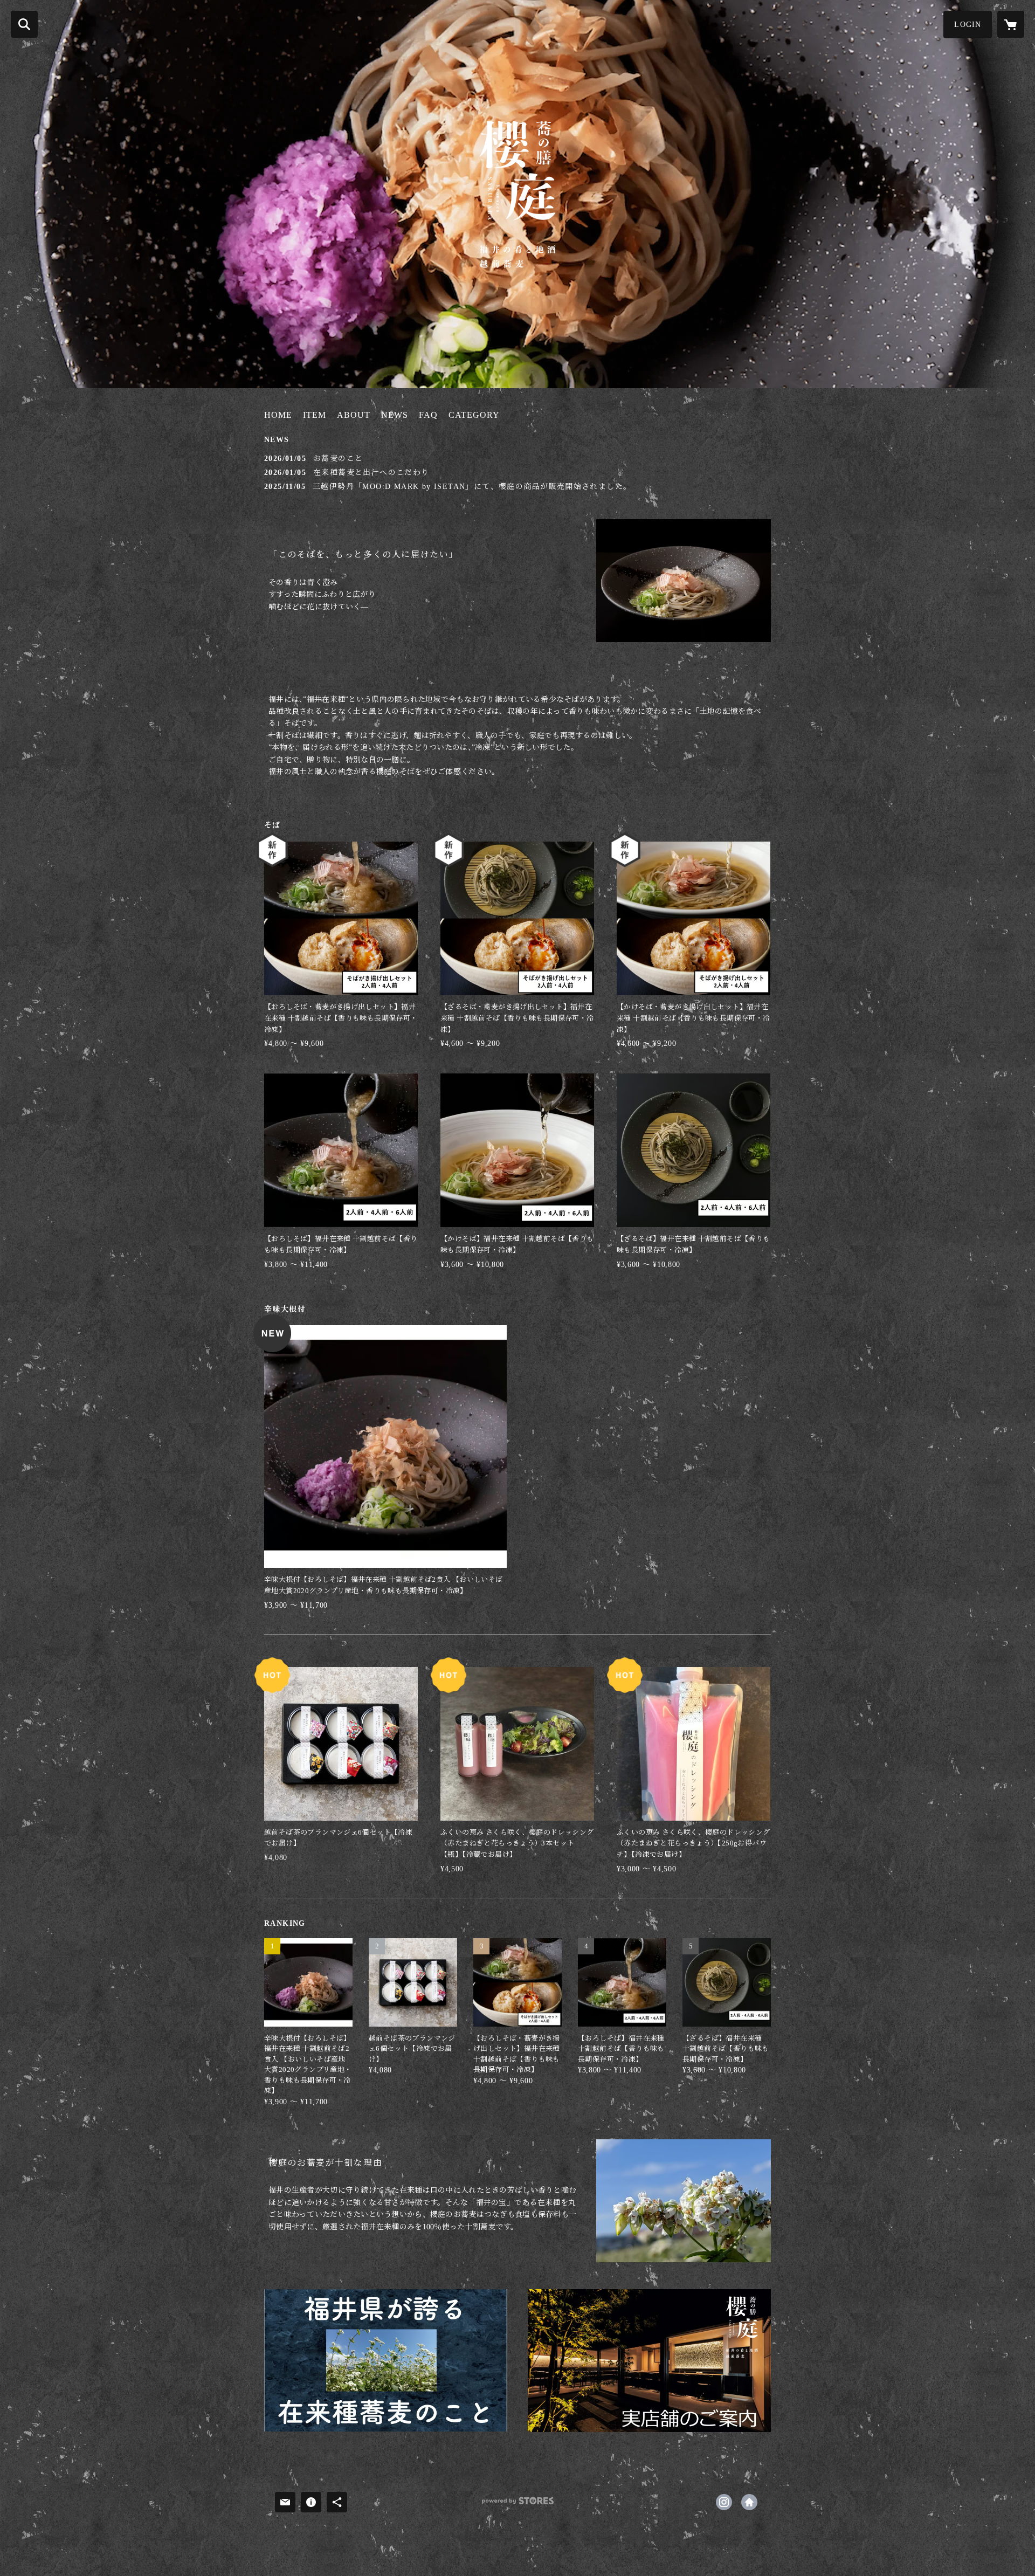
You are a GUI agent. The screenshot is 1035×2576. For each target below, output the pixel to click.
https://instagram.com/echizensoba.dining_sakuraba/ (724, 2502)
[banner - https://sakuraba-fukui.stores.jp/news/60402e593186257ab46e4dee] (386, 2361)
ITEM (315, 415)
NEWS (395, 415)
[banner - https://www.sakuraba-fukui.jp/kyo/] (649, 2361)
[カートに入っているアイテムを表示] (1011, 24)
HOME (278, 415)
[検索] (24, 24)
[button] (968, 25)
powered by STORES (517, 2505)
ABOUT (354, 415)
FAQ (428, 415)
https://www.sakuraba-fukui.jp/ (749, 2502)
